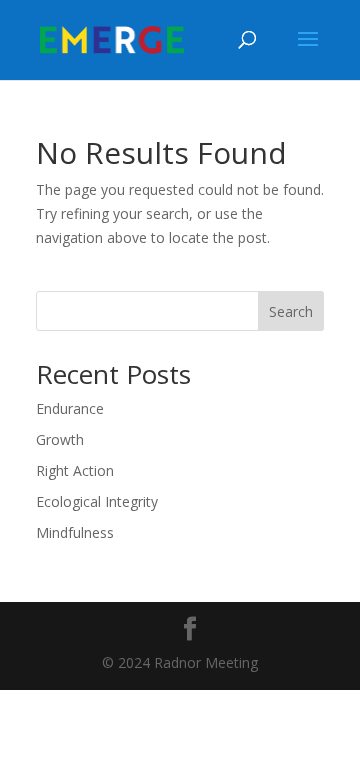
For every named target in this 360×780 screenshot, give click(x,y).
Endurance (70, 408)
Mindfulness (75, 532)
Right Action (75, 470)
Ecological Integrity (97, 501)
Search (291, 311)
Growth (60, 439)
